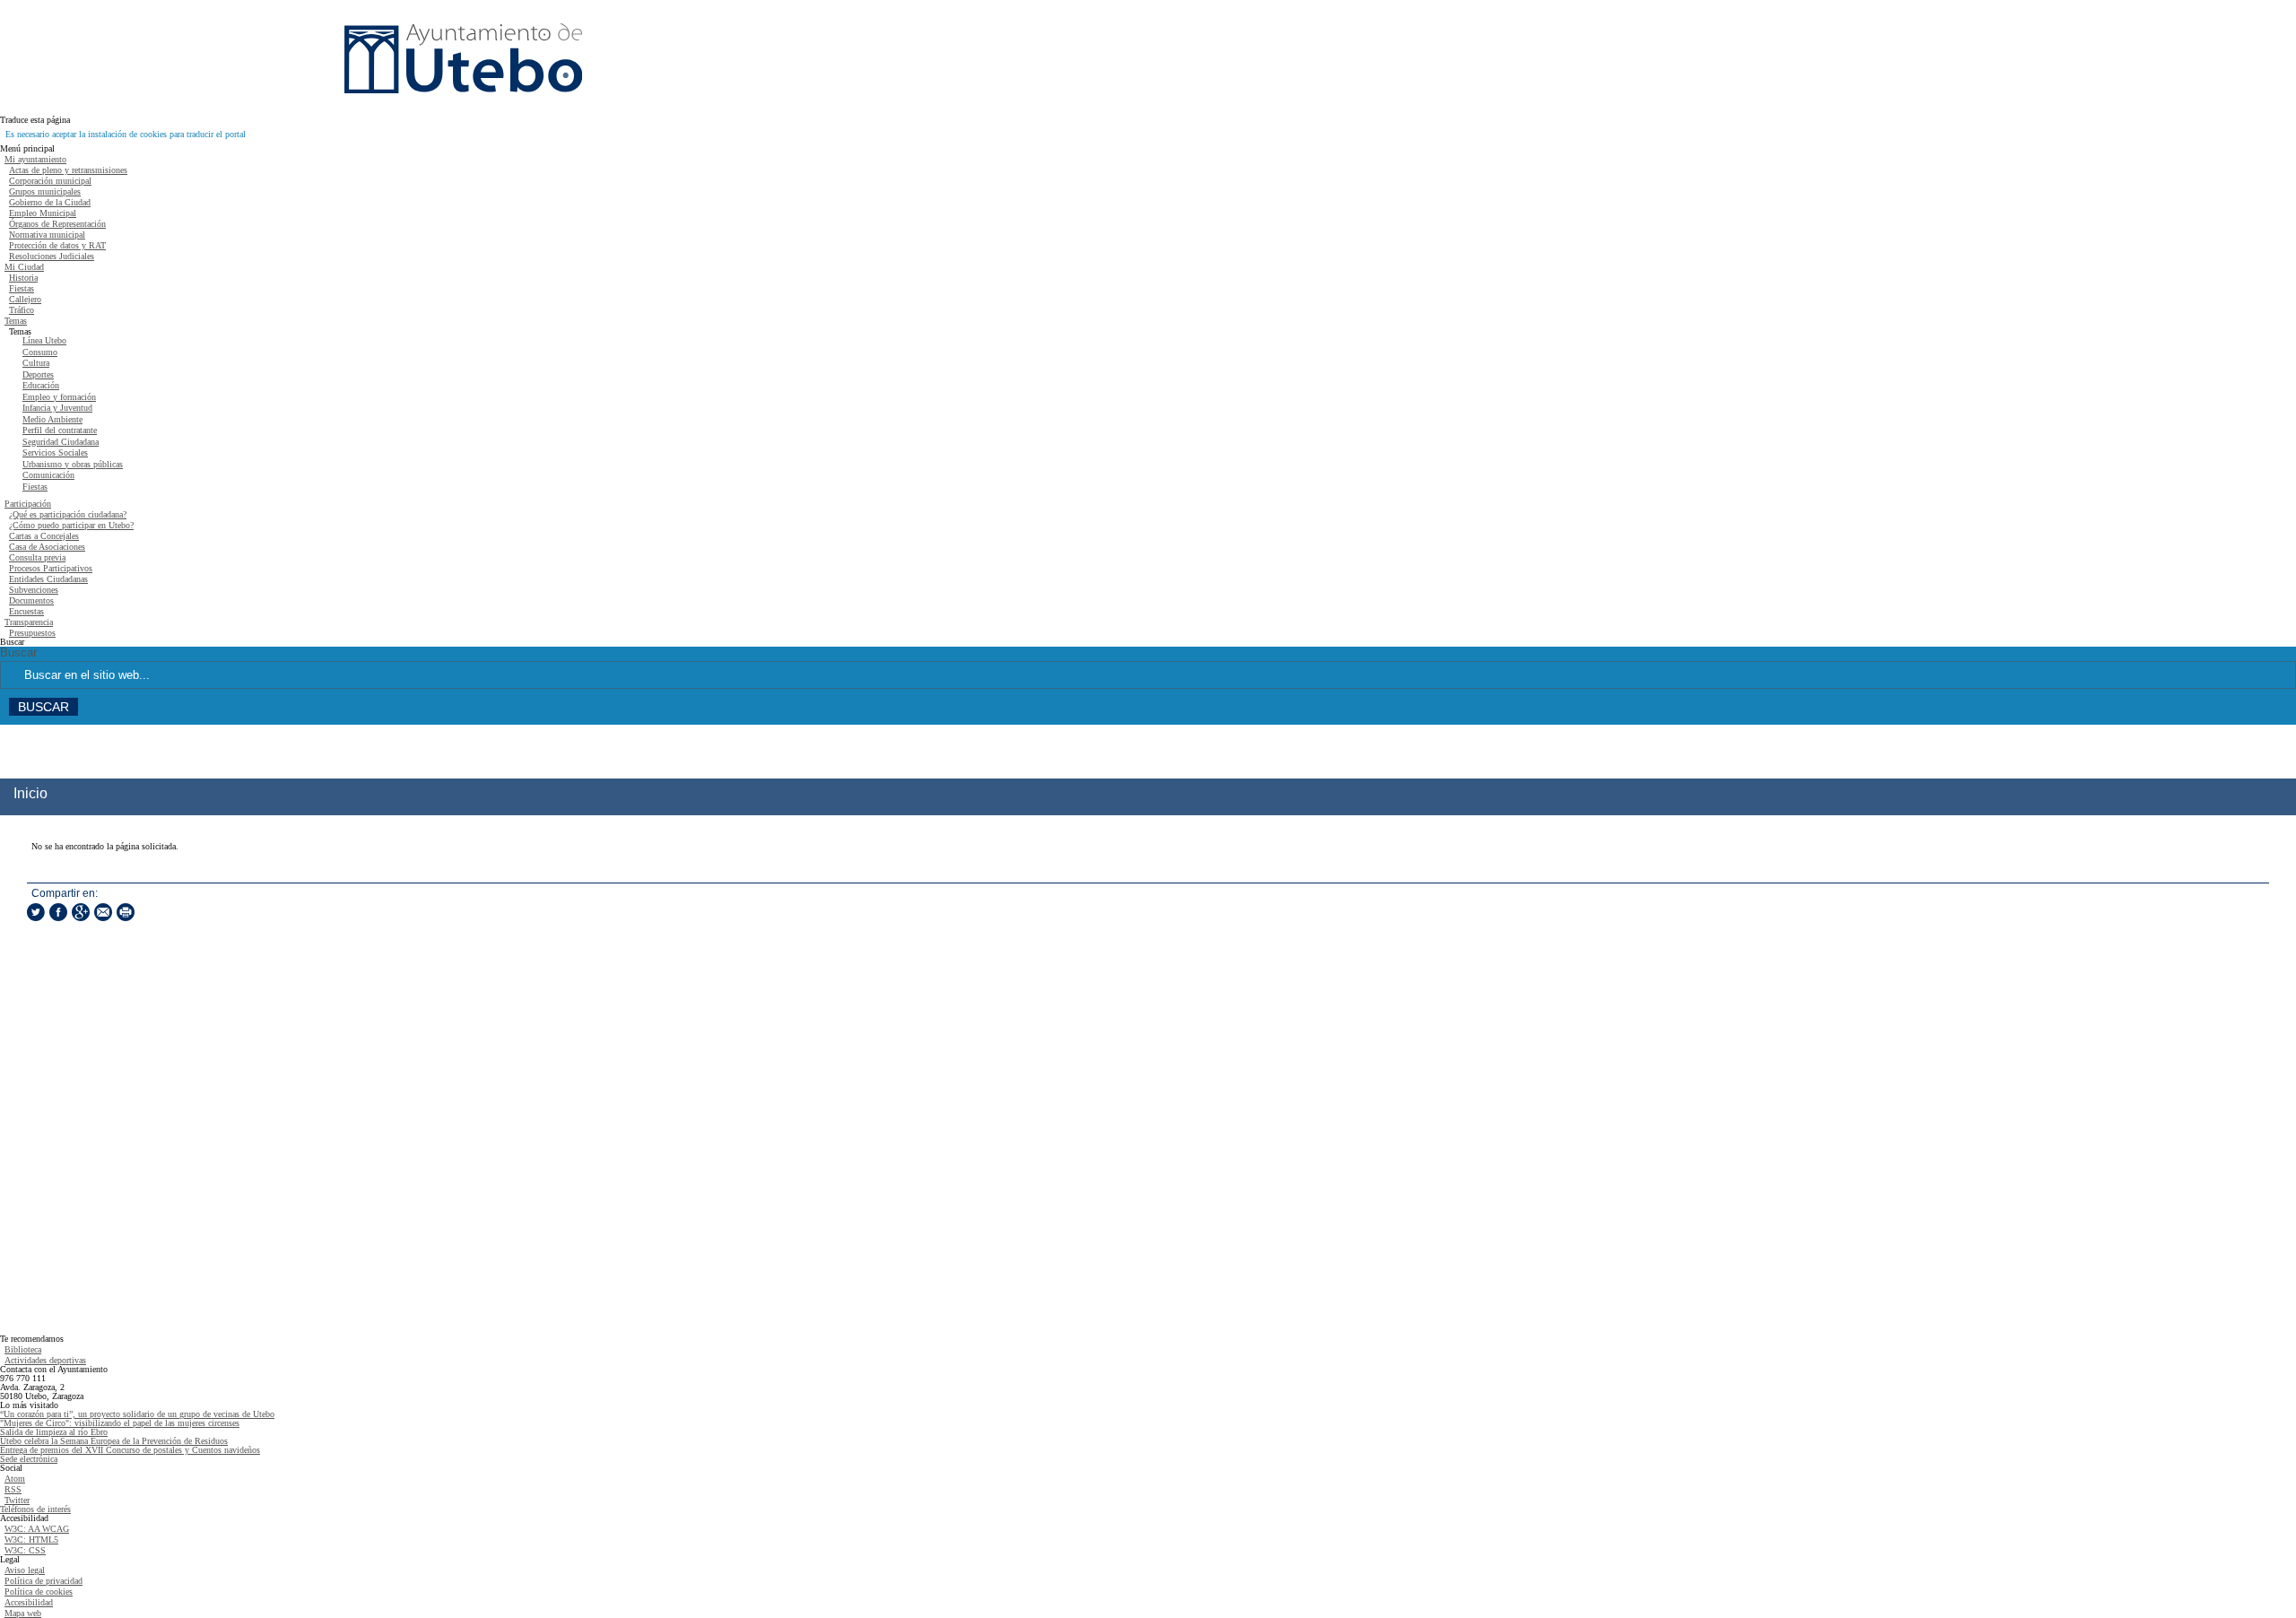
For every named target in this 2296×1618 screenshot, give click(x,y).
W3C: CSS (25, 1550)
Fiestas (22, 288)
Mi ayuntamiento (35, 159)
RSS (13, 1489)
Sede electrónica (29, 1459)
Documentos (31, 600)
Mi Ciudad (24, 267)
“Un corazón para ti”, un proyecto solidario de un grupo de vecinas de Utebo (137, 1414)
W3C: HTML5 (31, 1540)
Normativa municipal (47, 235)
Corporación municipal (50, 181)
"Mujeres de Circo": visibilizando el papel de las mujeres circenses (120, 1423)
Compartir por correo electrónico (103, 912)
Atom (15, 1479)
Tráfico (22, 310)
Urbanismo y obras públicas (73, 464)
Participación (28, 504)
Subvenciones (34, 590)
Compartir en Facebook (58, 912)
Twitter (17, 1500)
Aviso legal (25, 1570)
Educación (41, 385)
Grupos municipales (45, 191)
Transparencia (29, 622)
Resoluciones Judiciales (52, 256)
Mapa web (23, 1613)
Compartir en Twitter (36, 912)
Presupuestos (32, 633)
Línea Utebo (44, 340)
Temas (16, 321)
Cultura (36, 363)
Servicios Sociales (55, 452)
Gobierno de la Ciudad (50, 202)
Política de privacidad (43, 1581)
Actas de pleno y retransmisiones (68, 170)
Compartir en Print (126, 912)
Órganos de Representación (57, 224)
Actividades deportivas (45, 1360)
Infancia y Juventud (57, 408)
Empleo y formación (59, 397)
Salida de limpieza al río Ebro (54, 1432)
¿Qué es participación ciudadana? (68, 514)
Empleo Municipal (43, 213)
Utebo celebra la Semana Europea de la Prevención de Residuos (114, 1441)
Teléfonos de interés (35, 1509)
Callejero (25, 299)
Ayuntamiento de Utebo (463, 58)
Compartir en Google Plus (81, 912)
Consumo (40, 352)
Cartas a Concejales (44, 536)
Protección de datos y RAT (57, 245)
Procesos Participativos (51, 568)
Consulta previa (37, 557)
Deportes (38, 374)
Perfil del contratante (60, 430)
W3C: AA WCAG (37, 1529)
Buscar (18, 653)
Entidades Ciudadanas (48, 579)
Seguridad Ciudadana (61, 442)
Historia (23, 278)
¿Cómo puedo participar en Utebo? (71, 525)
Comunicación (48, 475)
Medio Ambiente (52, 419)
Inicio (30, 793)
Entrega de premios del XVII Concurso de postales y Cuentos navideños (130, 1450)
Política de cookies (39, 1592)
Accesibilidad (29, 1602)
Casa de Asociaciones (47, 547)
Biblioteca (23, 1349)
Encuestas (26, 611)
